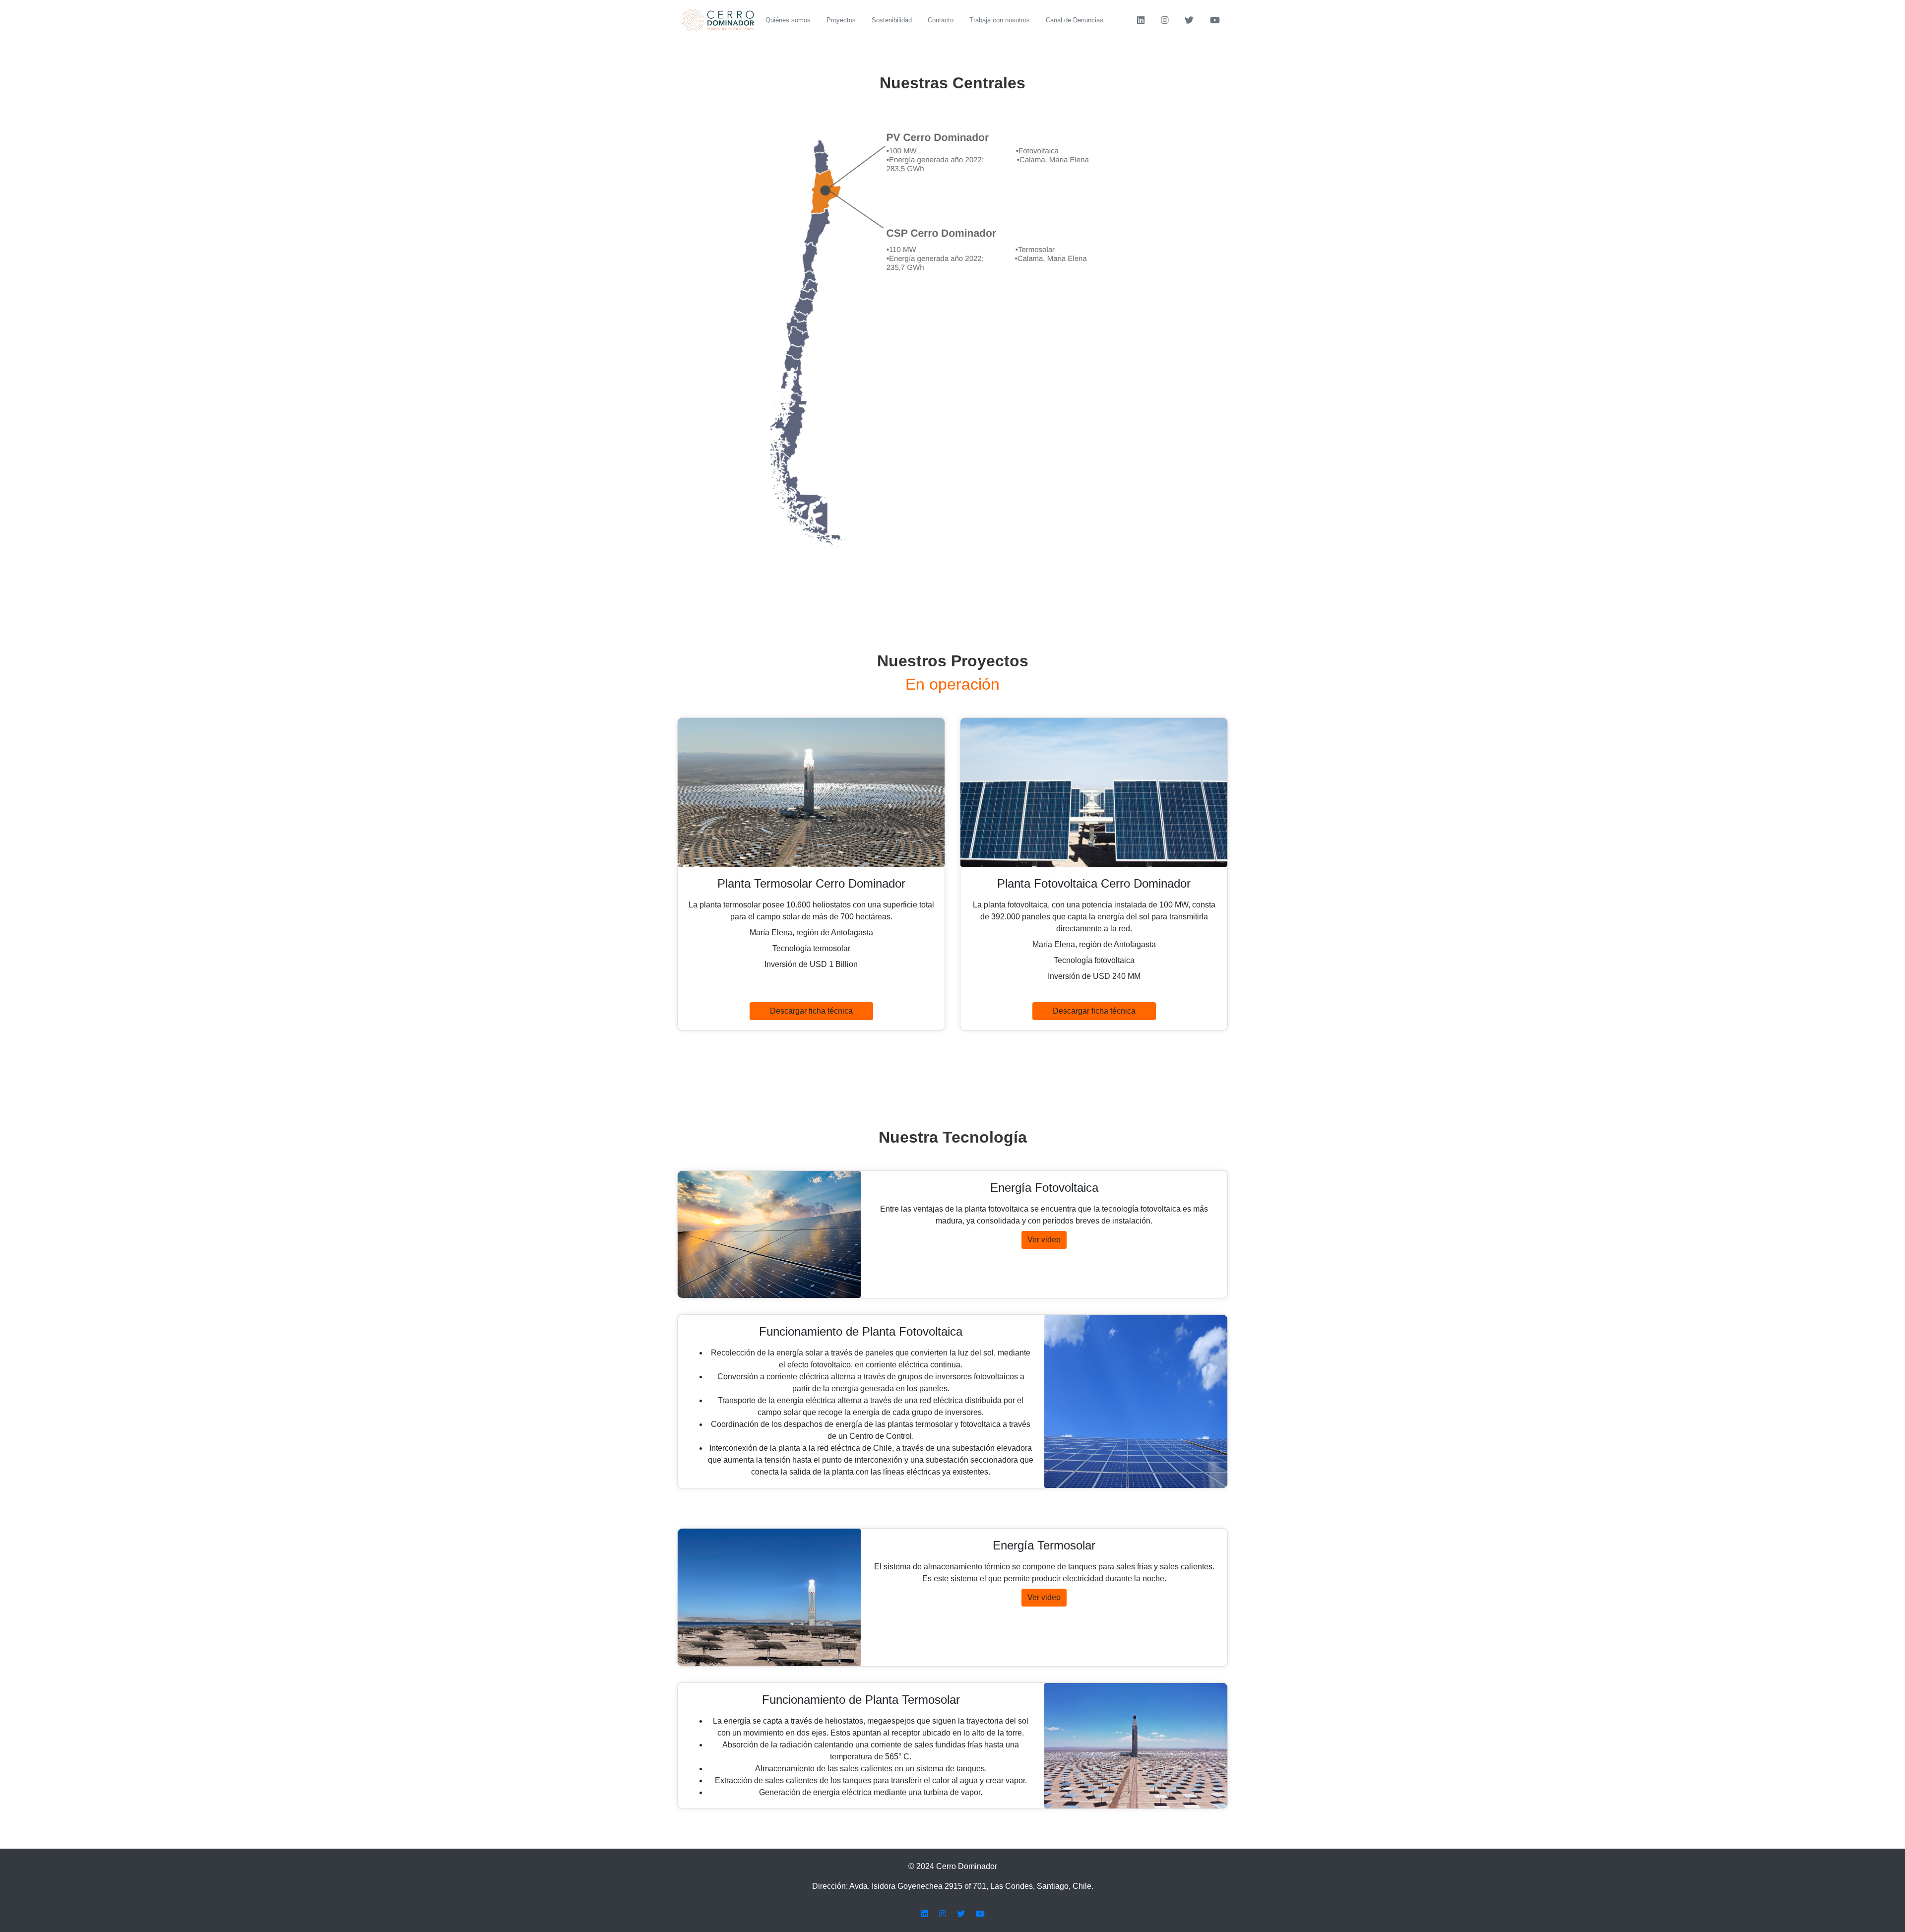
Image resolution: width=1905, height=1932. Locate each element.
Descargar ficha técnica (811, 1011)
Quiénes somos (788, 20)
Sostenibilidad (892, 20)
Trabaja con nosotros (1000, 20)
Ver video (1044, 1240)
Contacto (941, 20)
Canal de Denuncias (1075, 20)
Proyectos (841, 20)
